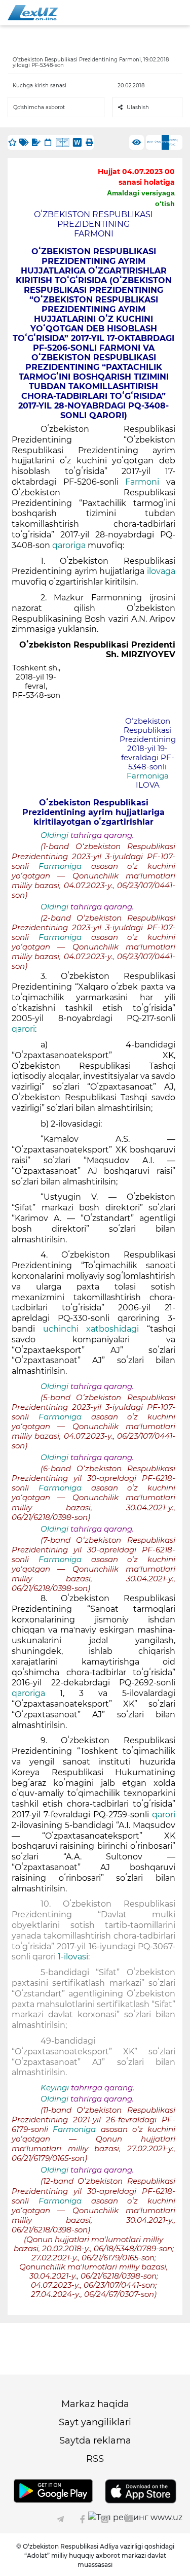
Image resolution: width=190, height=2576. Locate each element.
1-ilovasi (73, 1957)
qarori (23, 1029)
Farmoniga (148, 776)
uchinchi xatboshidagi (95, 1329)
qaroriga (69, 545)
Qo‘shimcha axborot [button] (39, 107)
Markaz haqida (95, 2404)
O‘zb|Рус (174, 142)
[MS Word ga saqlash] (77, 142)
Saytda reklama (95, 2441)
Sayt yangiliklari (95, 2422)
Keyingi (55, 2088)
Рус (150, 142)
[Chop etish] (89, 142)
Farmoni (142, 482)
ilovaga (161, 571)
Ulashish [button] (138, 107)
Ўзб (158, 142)
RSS (95, 2459)
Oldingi (54, 835)
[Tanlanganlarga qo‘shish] (12, 142)
